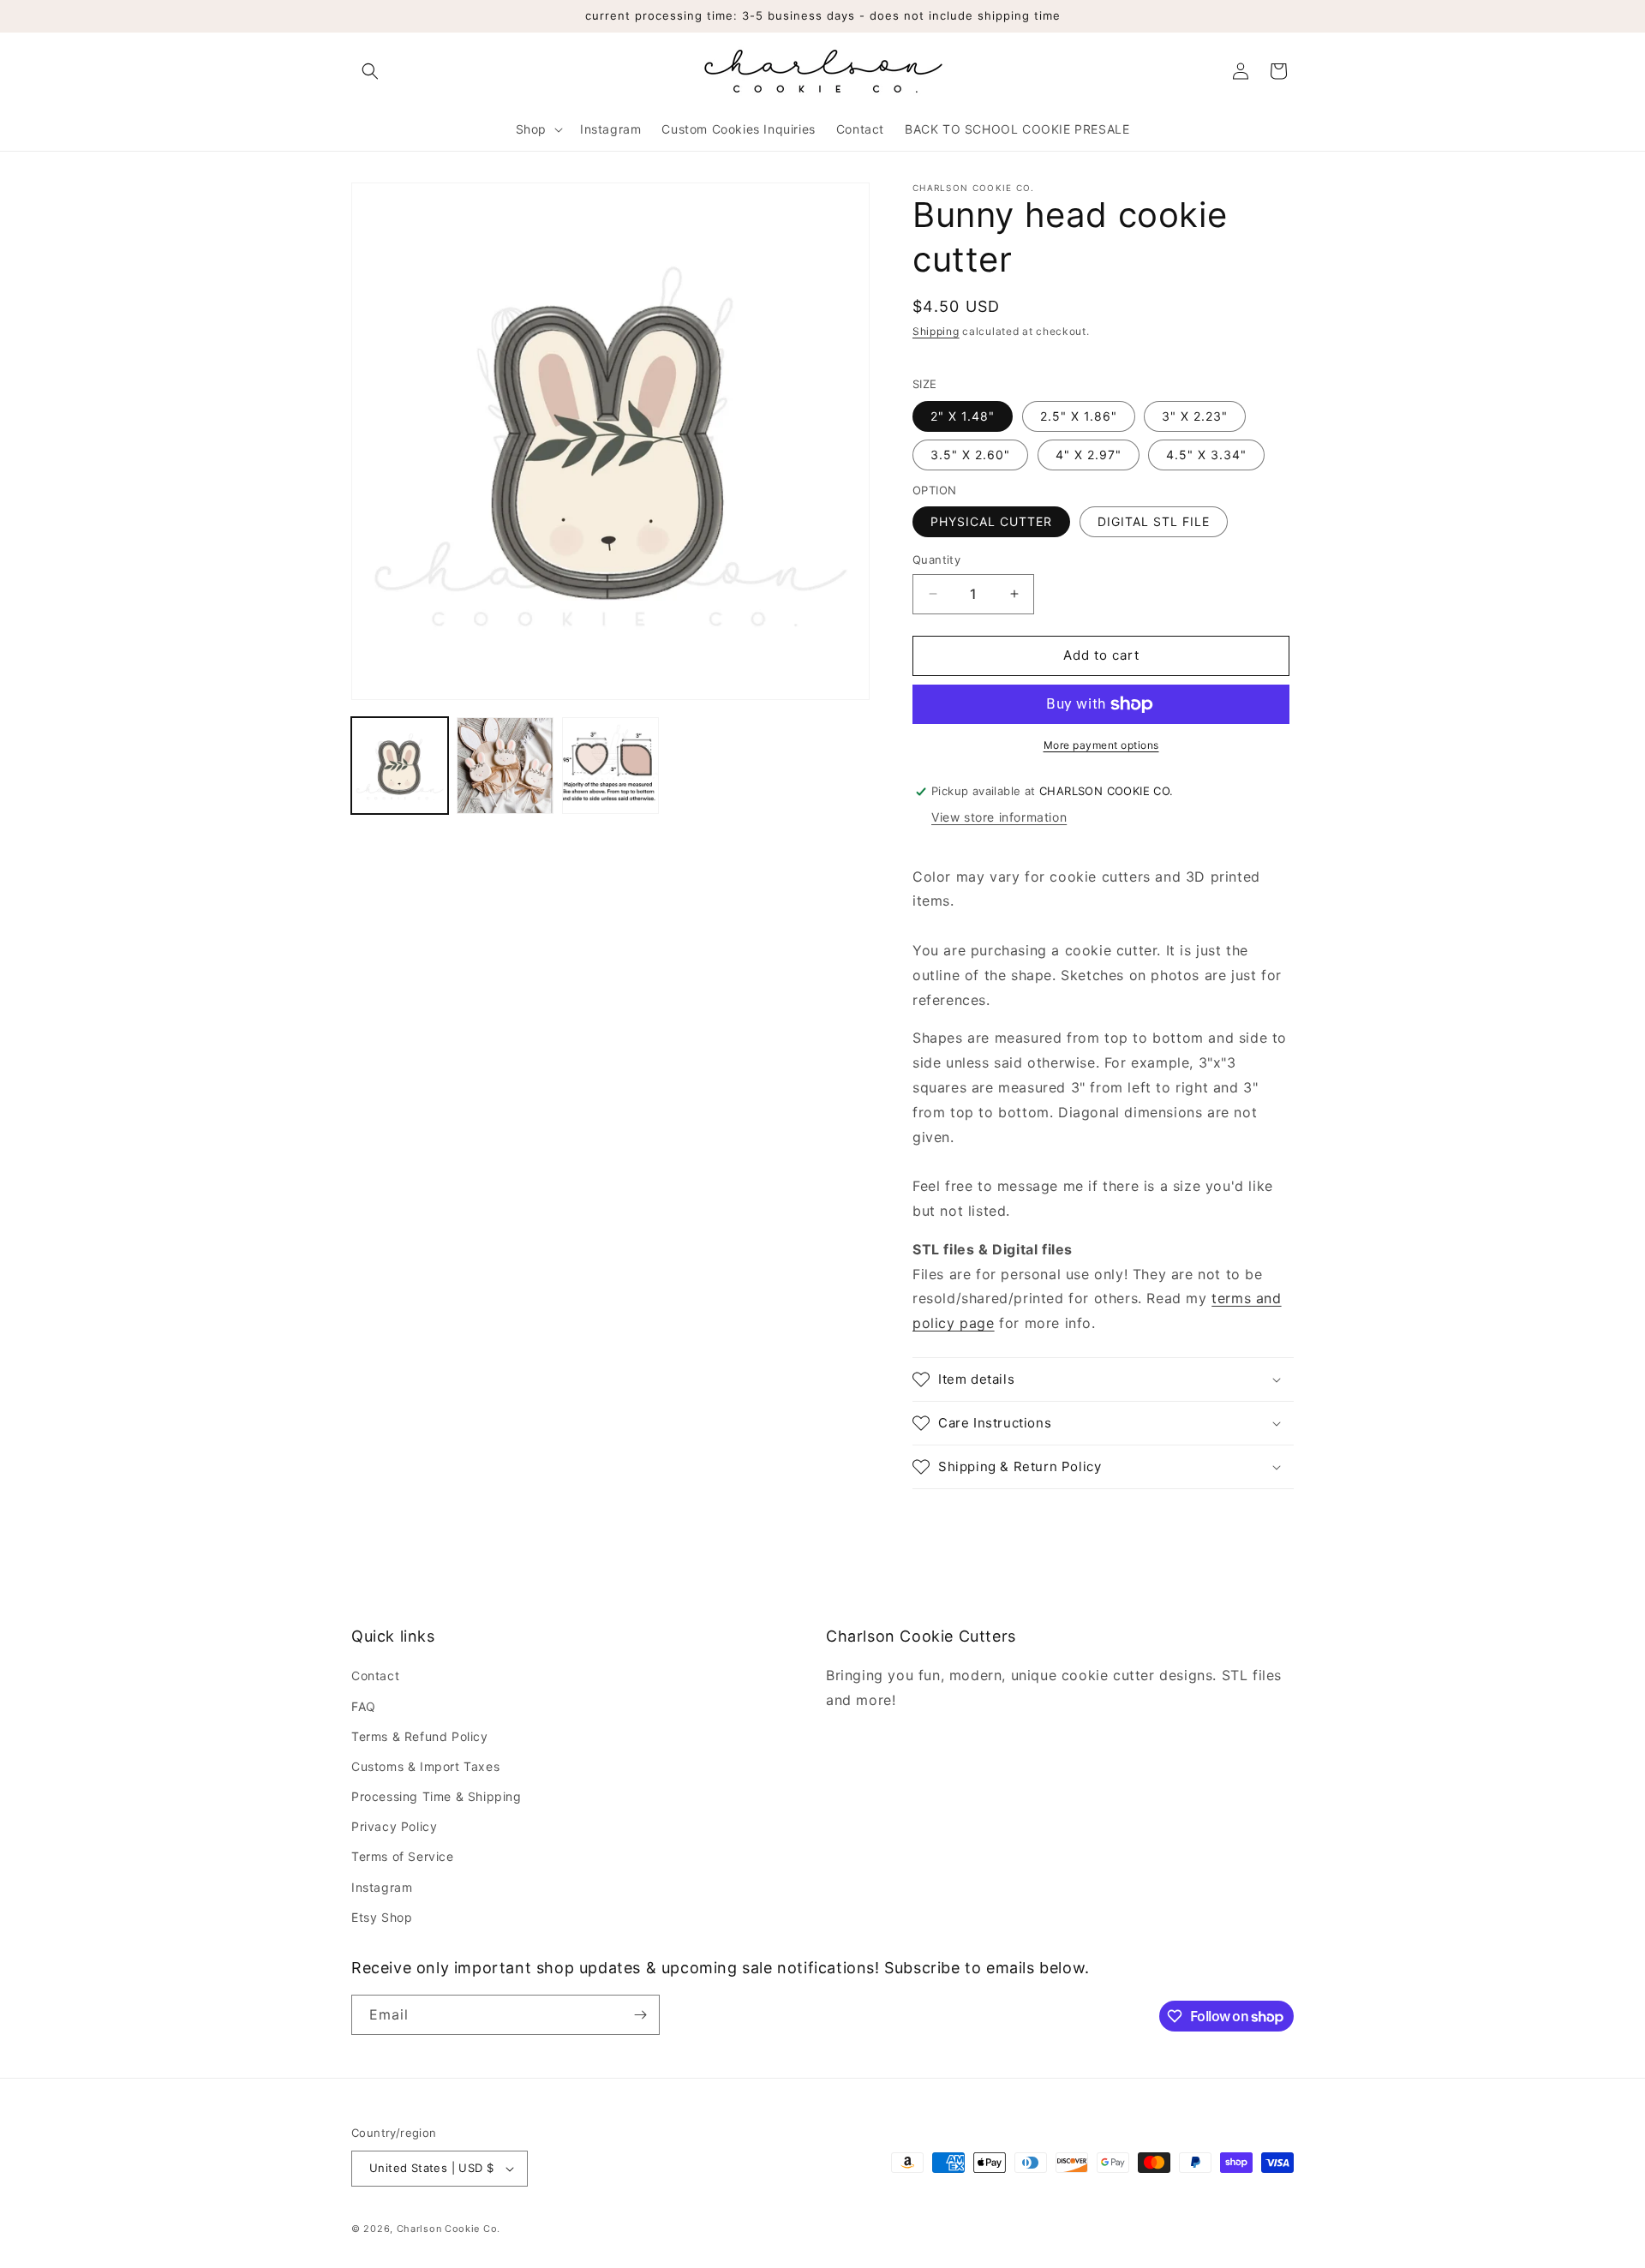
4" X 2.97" (1089, 455)
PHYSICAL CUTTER (991, 521)
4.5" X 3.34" (1206, 455)
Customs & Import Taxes (425, 1766)
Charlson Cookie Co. (449, 2229)
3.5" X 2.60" (970, 455)
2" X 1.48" (963, 416)
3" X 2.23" (1195, 416)
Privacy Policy (394, 1826)
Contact (375, 1676)
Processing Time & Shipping (437, 1796)
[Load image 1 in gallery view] (400, 766)
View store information (999, 817)
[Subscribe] (640, 2015)
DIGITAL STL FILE (1154, 521)
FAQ (364, 1706)
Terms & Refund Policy (420, 1736)
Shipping (936, 331)
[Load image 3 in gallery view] (610, 766)
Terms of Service (403, 1856)
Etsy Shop (382, 1917)
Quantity (936, 560)
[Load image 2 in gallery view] (505, 766)
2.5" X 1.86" (1079, 416)
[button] (370, 71)
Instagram (382, 1887)
